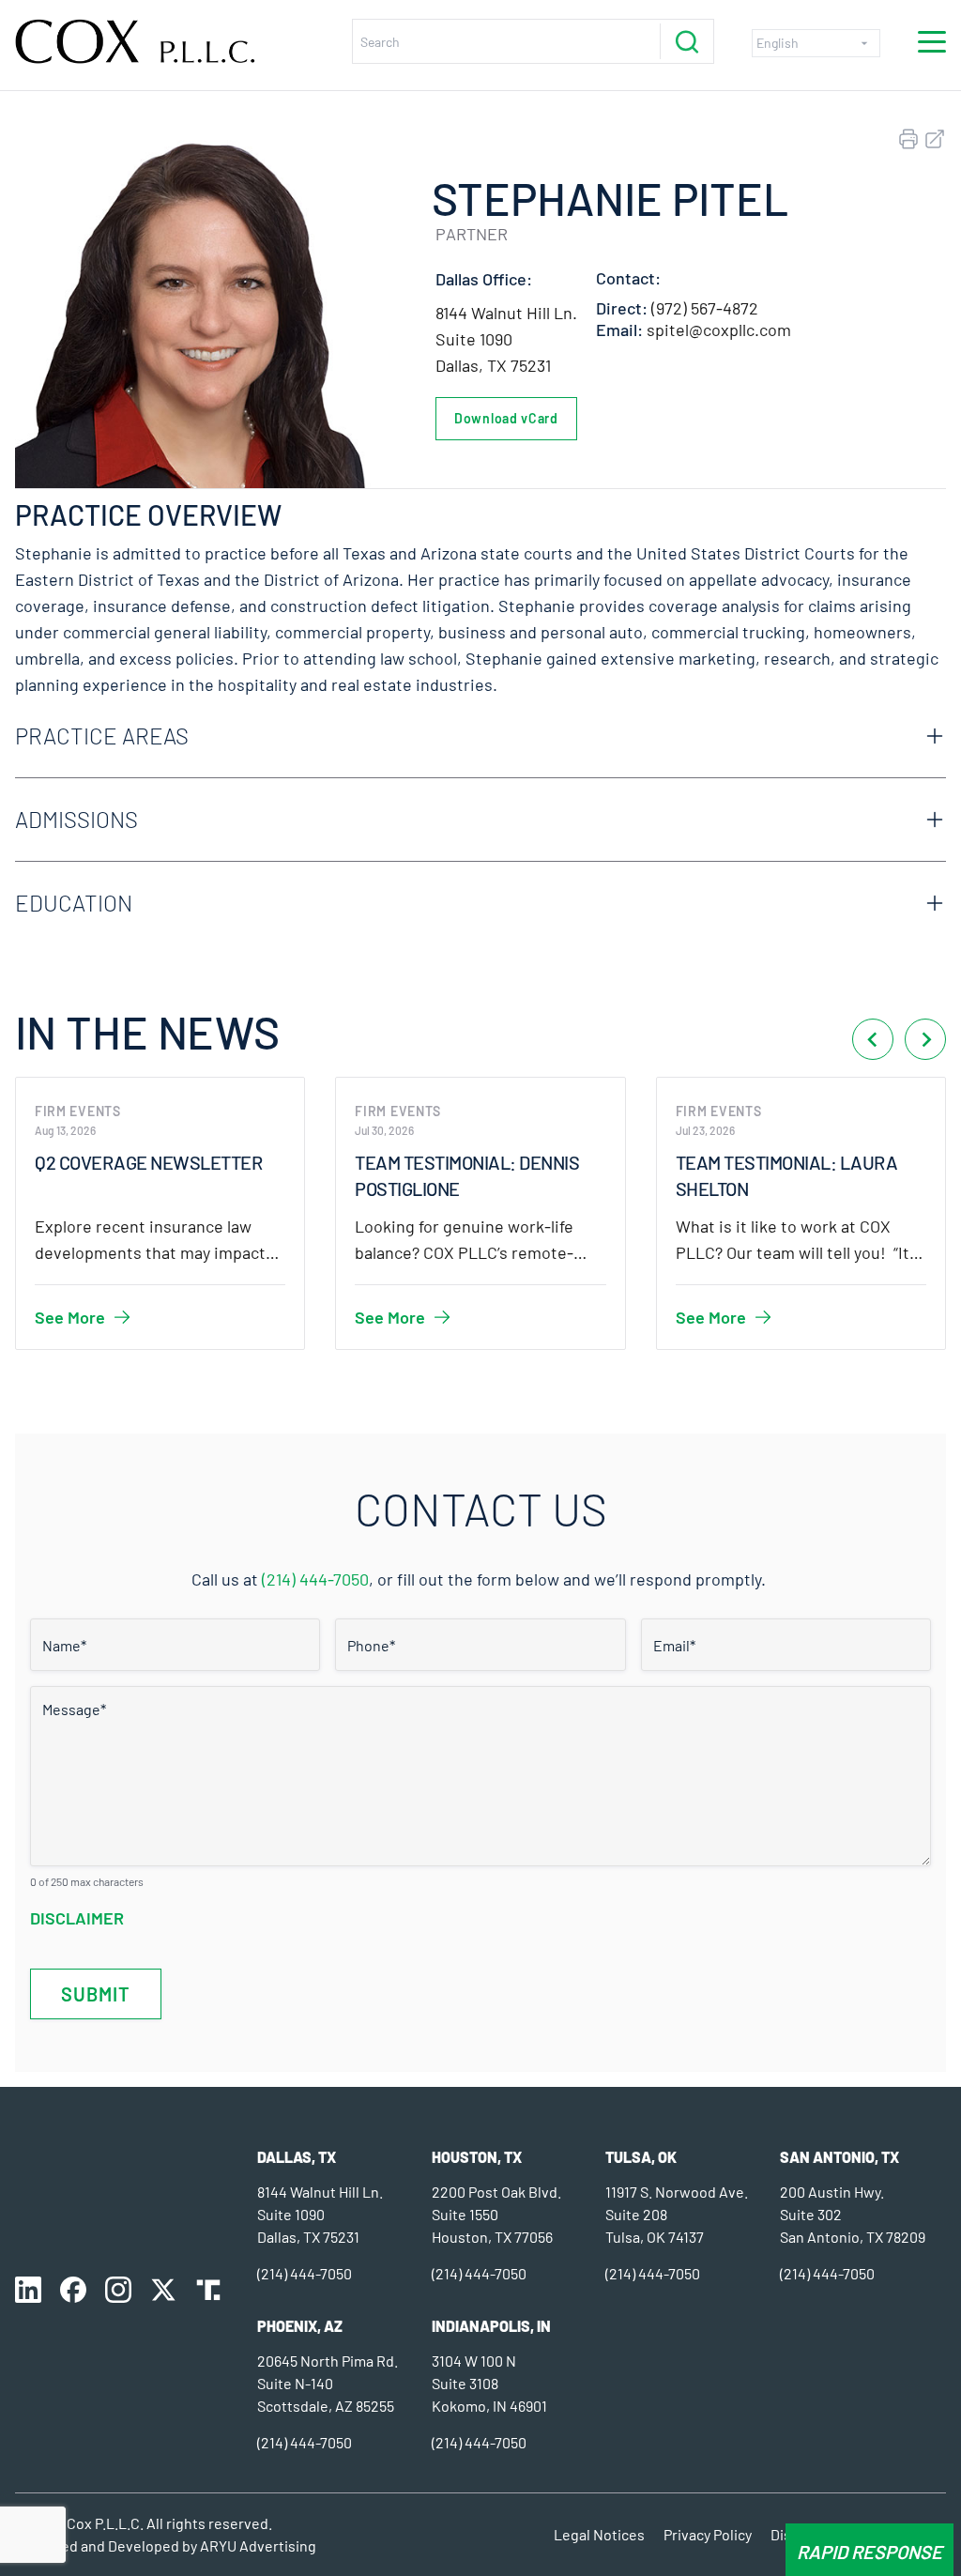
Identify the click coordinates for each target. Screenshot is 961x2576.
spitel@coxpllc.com (719, 330)
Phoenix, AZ (300, 2326)
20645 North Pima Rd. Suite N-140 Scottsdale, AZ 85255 (328, 2383)
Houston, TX (477, 2157)
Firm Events (78, 1111)
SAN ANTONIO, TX (839, 2157)
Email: (619, 330)
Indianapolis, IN (491, 2326)
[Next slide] (925, 1039)
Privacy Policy (708, 2534)
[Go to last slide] (873, 1039)
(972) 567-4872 (705, 308)
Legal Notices (599, 2534)
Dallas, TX (297, 2157)
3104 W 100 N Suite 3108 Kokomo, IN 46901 (489, 2383)
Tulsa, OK (641, 2157)
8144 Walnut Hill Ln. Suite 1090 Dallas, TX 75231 (506, 339)
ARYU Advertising (258, 2545)
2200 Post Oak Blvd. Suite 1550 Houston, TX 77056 (496, 2214)
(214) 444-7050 (315, 1579)
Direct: (622, 308)
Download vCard (506, 418)
